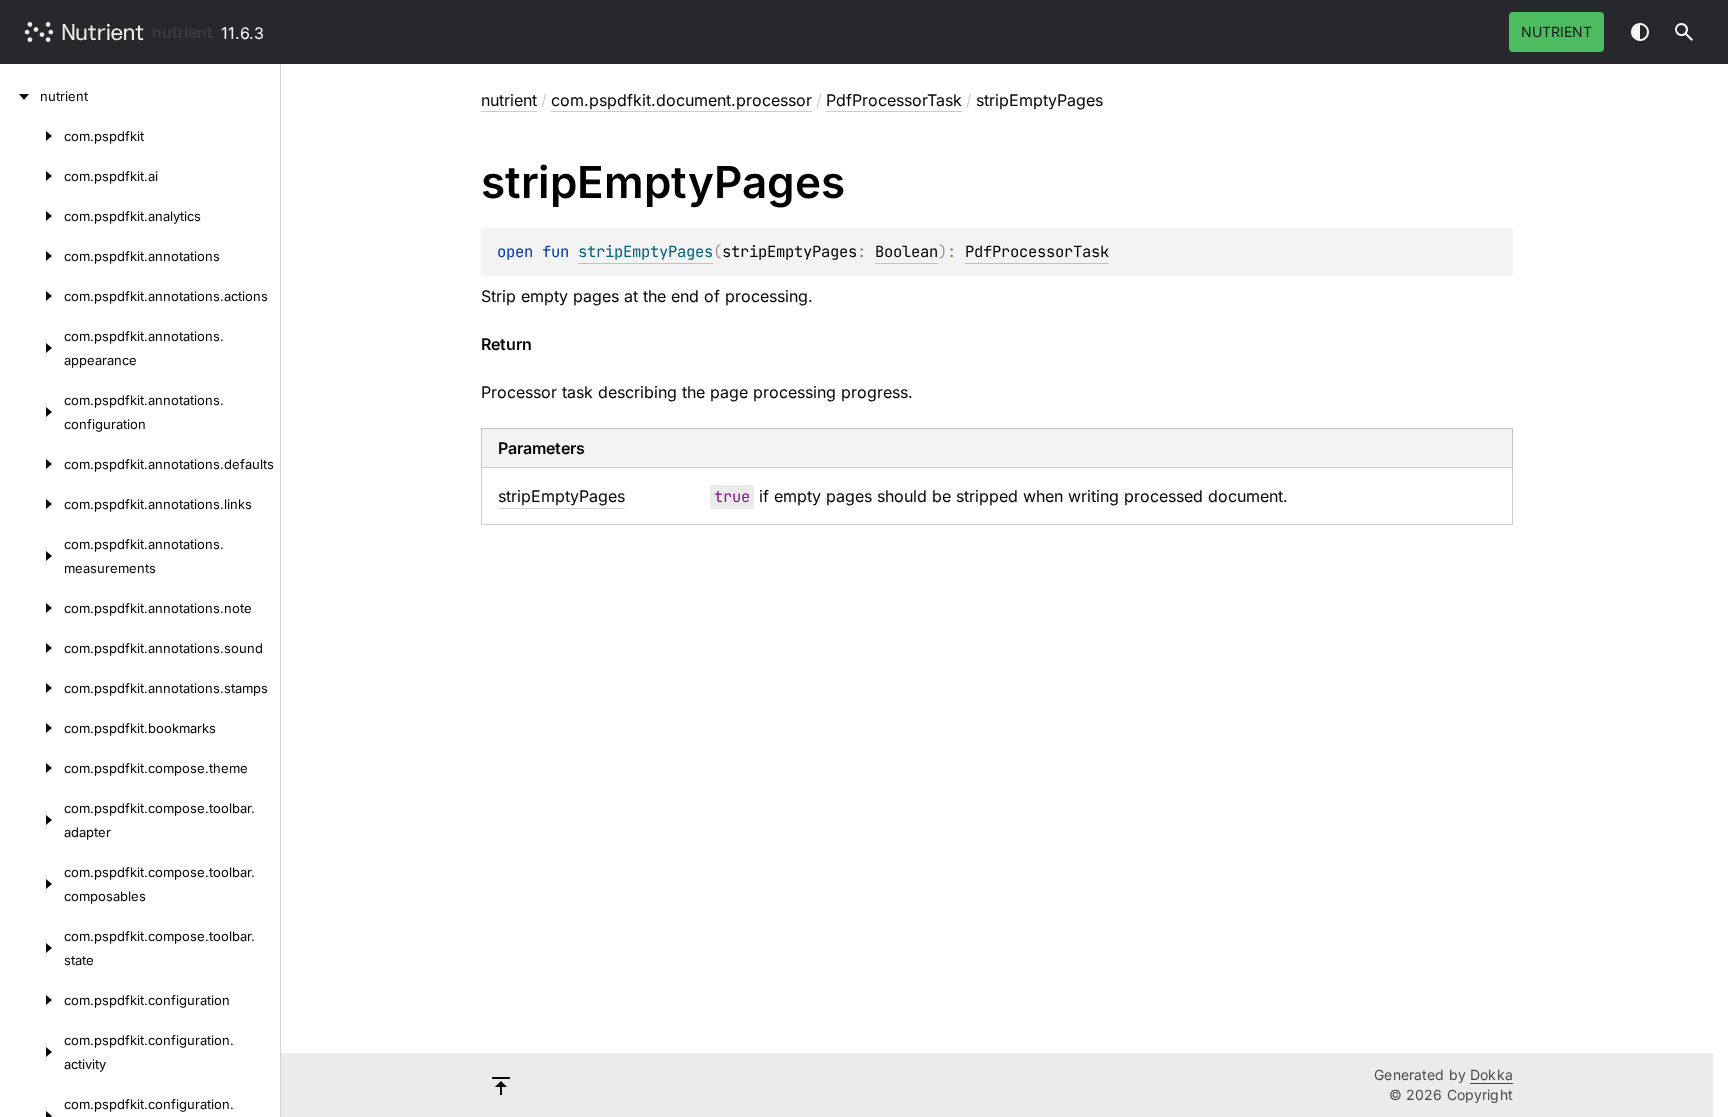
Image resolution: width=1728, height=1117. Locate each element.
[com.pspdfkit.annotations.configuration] (32, 412)
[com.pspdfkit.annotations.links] (32, 504)
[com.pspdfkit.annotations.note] (32, 608)
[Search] (1684, 32)
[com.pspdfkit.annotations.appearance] (32, 348)
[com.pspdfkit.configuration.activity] (32, 1052)
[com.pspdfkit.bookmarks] (32, 728)
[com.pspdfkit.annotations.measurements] (32, 556)
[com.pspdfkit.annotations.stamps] (32, 688)
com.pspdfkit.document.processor (681, 100)
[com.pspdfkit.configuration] (32, 1000)
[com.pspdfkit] (32, 136)
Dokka (1491, 1074)
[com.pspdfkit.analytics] (32, 216)
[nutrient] (20, 96)
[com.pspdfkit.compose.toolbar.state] (32, 948)
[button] (1684, 32)
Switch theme (1640, 32)
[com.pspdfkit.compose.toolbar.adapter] (32, 820)
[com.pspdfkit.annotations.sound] (32, 648)
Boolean (906, 251)
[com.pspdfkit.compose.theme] (32, 768)
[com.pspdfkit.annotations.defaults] (32, 464)
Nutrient (1556, 31)
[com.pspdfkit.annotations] (32, 256)
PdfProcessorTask (894, 100)
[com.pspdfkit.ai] (32, 176)
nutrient (182, 32)
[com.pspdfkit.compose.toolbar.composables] (32, 884)
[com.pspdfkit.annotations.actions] (32, 296)
